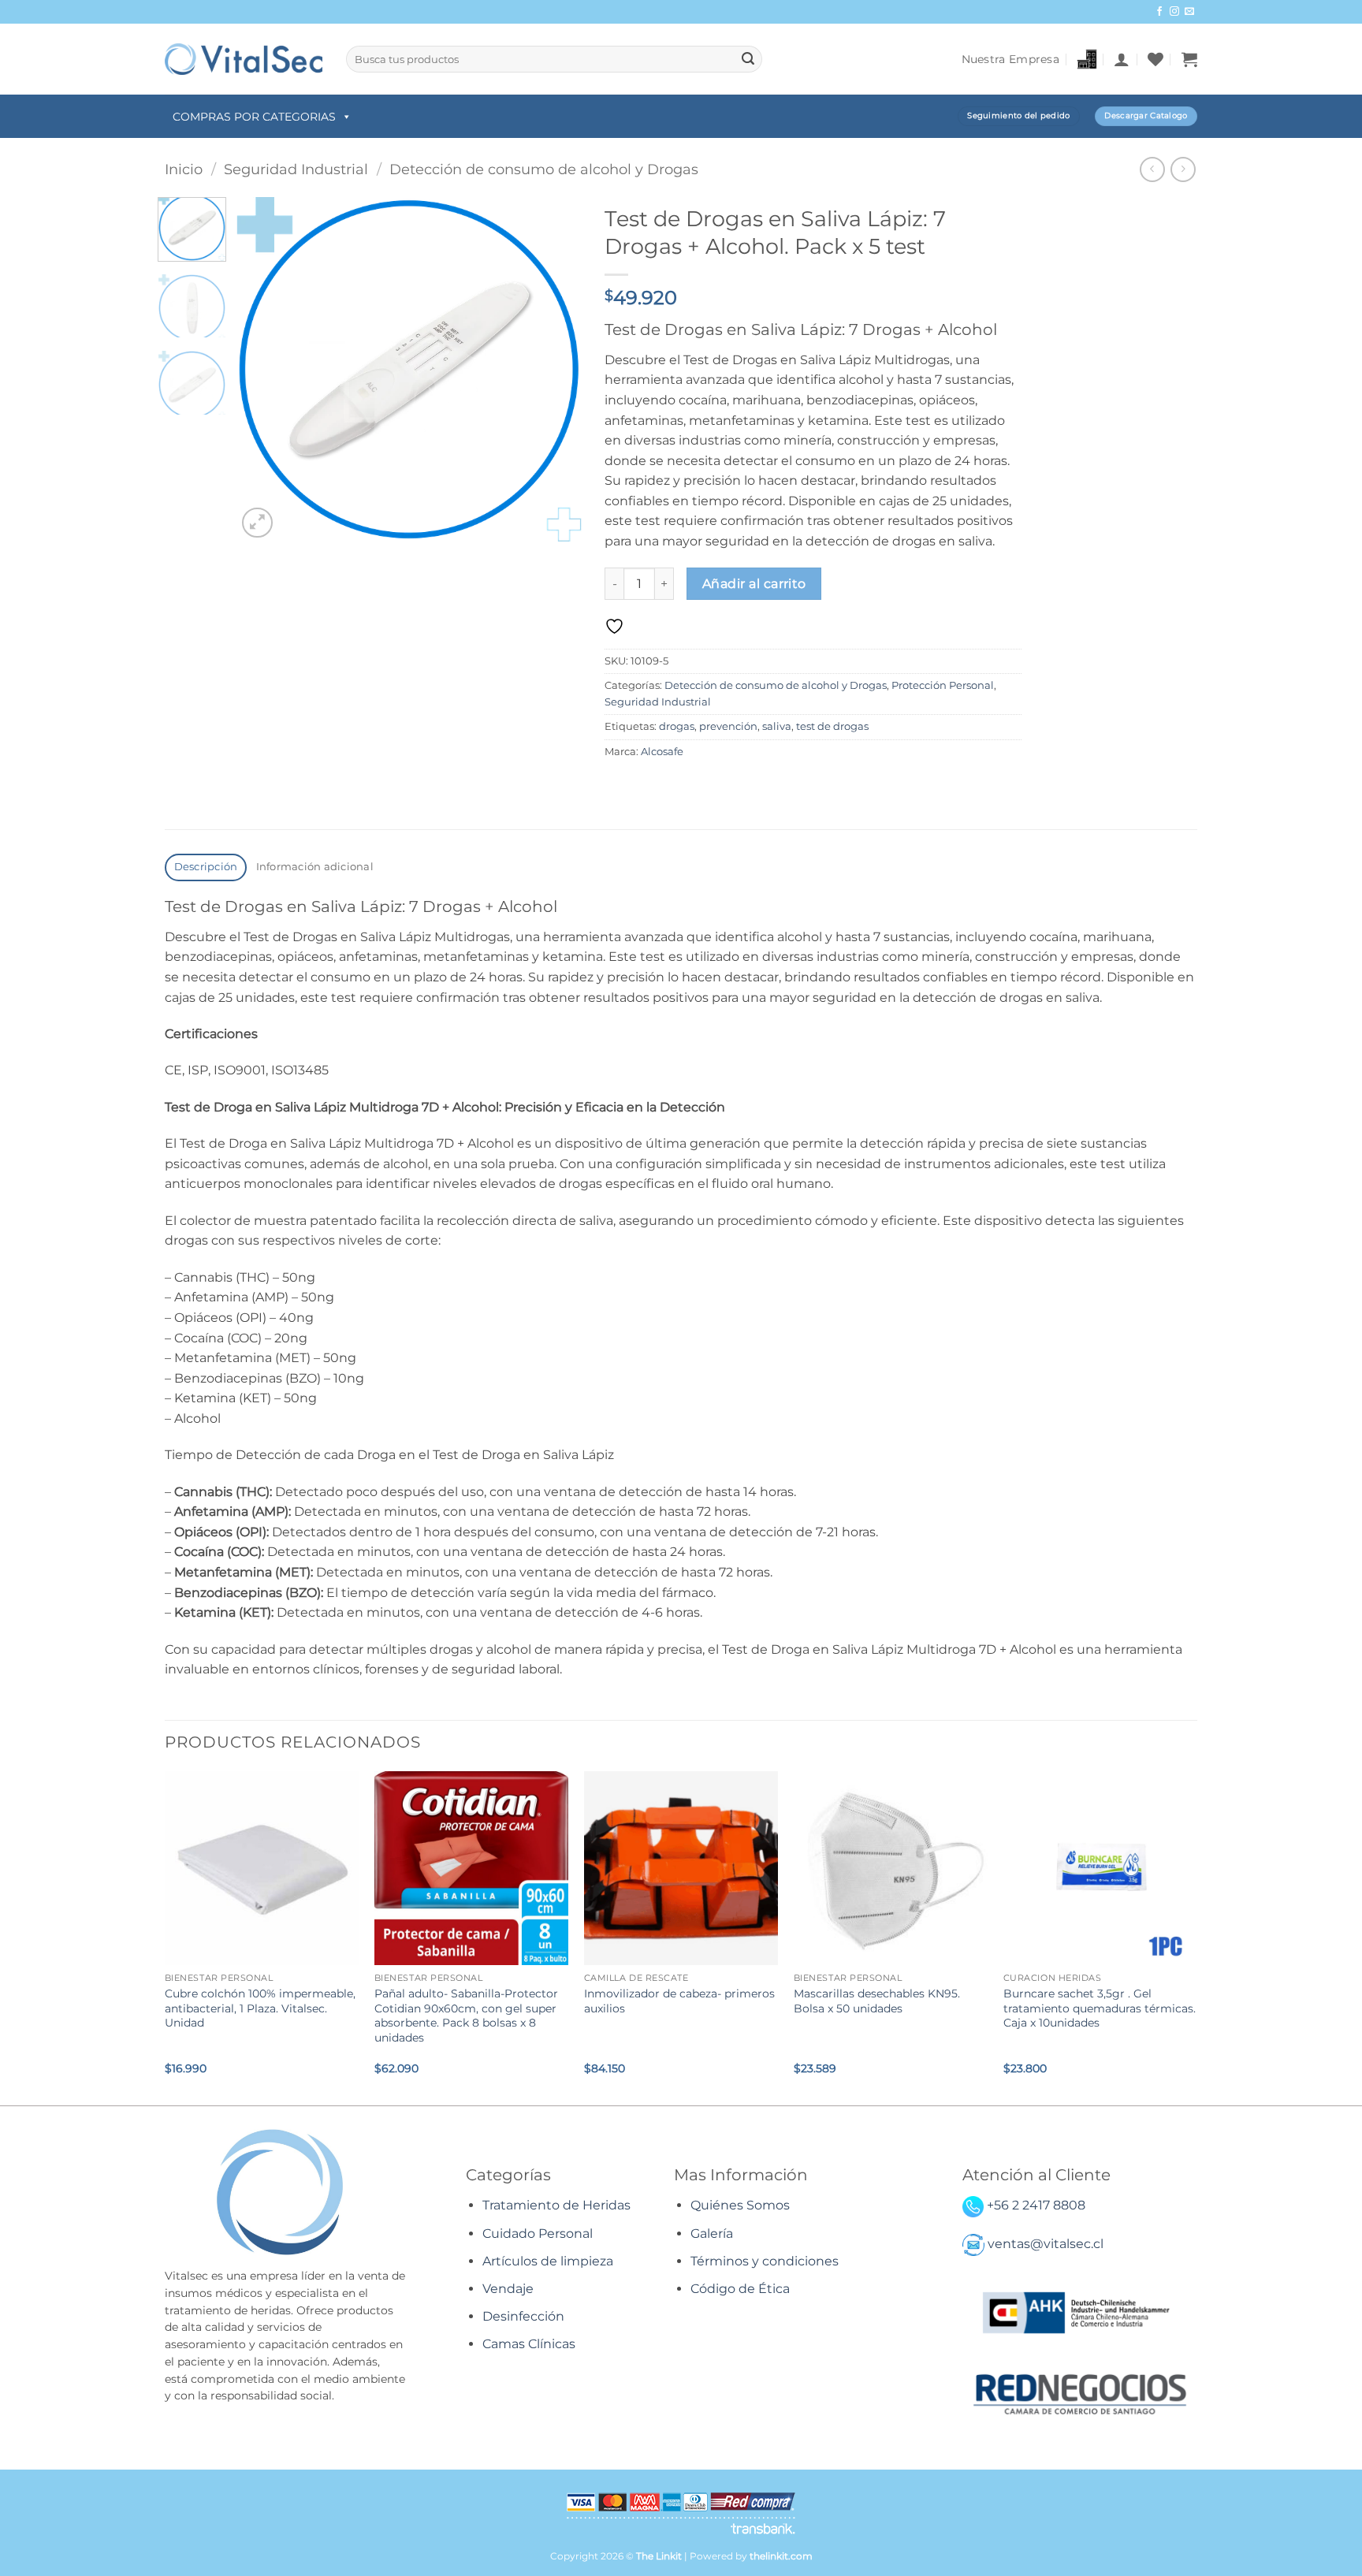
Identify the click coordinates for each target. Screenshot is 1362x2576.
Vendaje (508, 2289)
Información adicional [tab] (315, 867)
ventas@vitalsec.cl (1046, 2244)
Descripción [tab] (206, 867)
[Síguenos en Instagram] (1174, 12)
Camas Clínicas (529, 2344)
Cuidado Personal (538, 2234)
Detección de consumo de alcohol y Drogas (544, 169)
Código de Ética (740, 2289)
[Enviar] (748, 59)
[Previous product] (1183, 169)
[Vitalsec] (244, 59)
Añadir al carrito (754, 584)
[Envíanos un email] (1189, 12)
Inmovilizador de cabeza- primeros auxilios (679, 2001)
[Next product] (1152, 169)
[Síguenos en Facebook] (1159, 12)
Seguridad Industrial (296, 169)
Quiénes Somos (740, 2205)
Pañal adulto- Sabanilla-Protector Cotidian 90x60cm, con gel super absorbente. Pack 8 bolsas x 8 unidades (466, 2016)
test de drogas (832, 726)
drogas (677, 726)
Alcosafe (662, 752)
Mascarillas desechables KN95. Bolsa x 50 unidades (877, 2001)
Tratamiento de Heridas (556, 2205)
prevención (728, 726)
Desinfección (523, 2316)
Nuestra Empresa (1010, 59)
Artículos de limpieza (548, 2261)
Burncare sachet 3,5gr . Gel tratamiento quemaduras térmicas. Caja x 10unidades (1100, 2008)
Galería (712, 2234)
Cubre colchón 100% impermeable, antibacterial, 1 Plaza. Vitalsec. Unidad (260, 2008)
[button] (1122, 59)
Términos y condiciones (765, 2261)
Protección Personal (943, 685)
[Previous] (263, 369)
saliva (777, 726)
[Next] (555, 369)
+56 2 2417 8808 (1036, 2205)
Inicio (184, 169)
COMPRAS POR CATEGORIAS (254, 117)
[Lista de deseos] (1155, 59)
